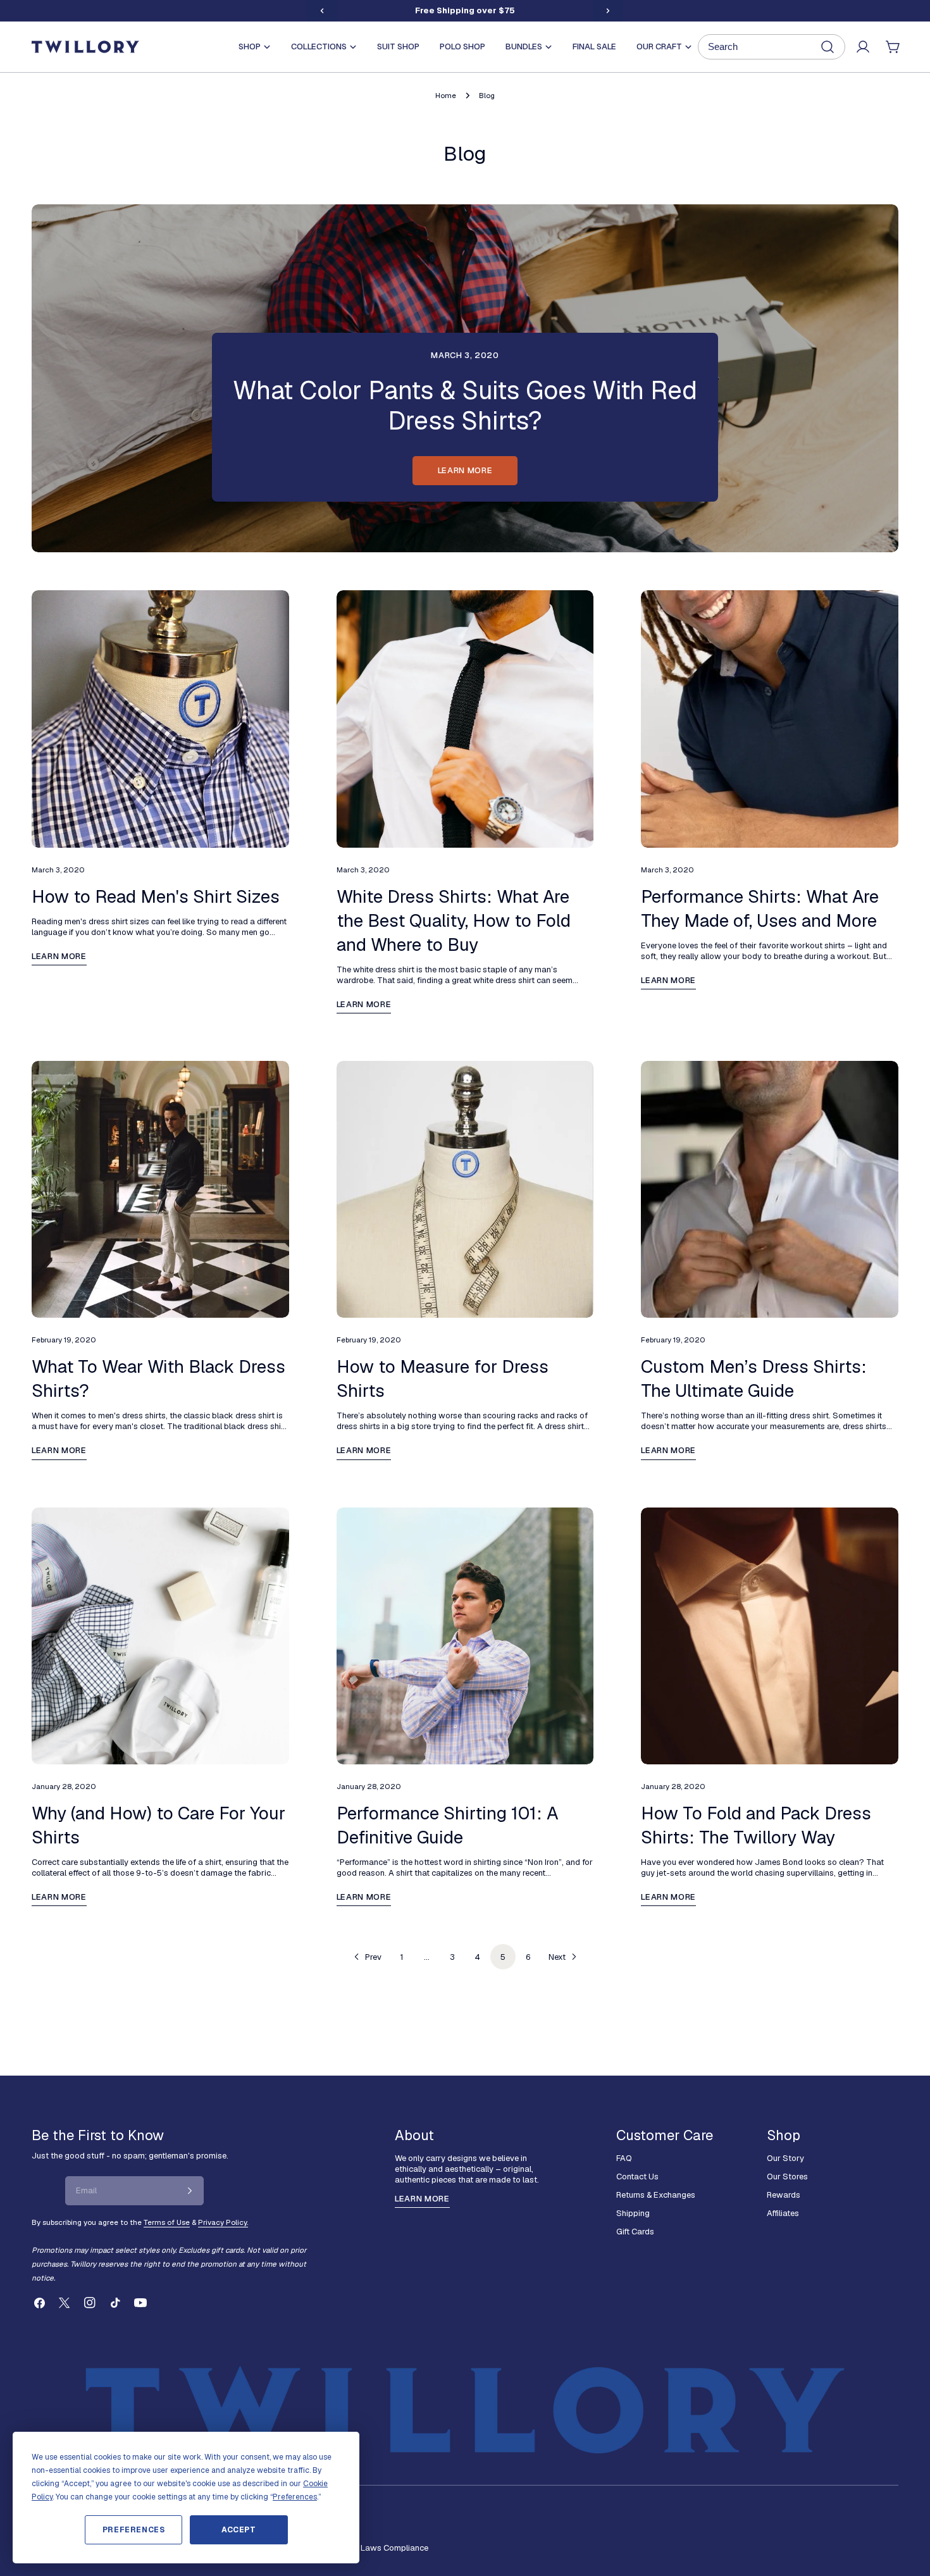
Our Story (785, 2158)
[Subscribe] (190, 2191)
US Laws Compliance (388, 2548)
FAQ (624, 2158)
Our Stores (787, 2177)
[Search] (772, 47)
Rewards (784, 2195)
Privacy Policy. (223, 2222)
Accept (239, 2530)
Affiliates (783, 2213)
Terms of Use (167, 2222)
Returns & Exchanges (656, 2195)
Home (446, 95)
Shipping (633, 2213)
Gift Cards (635, 2232)
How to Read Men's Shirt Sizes (156, 896)
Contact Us (637, 2177)
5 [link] (503, 1957)
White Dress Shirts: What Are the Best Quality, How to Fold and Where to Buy (454, 920)
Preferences (134, 2530)
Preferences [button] (295, 2497)
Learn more (465, 470)
